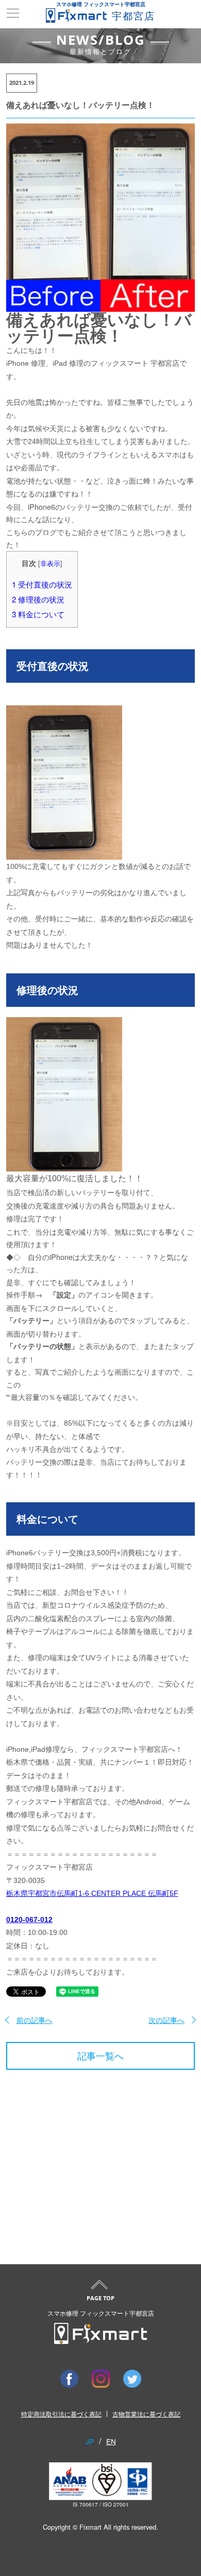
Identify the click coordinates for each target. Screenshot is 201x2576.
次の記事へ (166, 2020)
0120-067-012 (29, 1920)
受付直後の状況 (42, 584)
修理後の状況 (38, 599)
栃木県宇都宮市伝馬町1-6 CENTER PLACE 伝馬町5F (92, 1893)
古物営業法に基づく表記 (146, 2414)
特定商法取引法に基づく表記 (61, 2414)
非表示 (50, 563)
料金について (38, 614)
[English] (111, 2441)
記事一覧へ (100, 2056)
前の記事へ (35, 2020)
